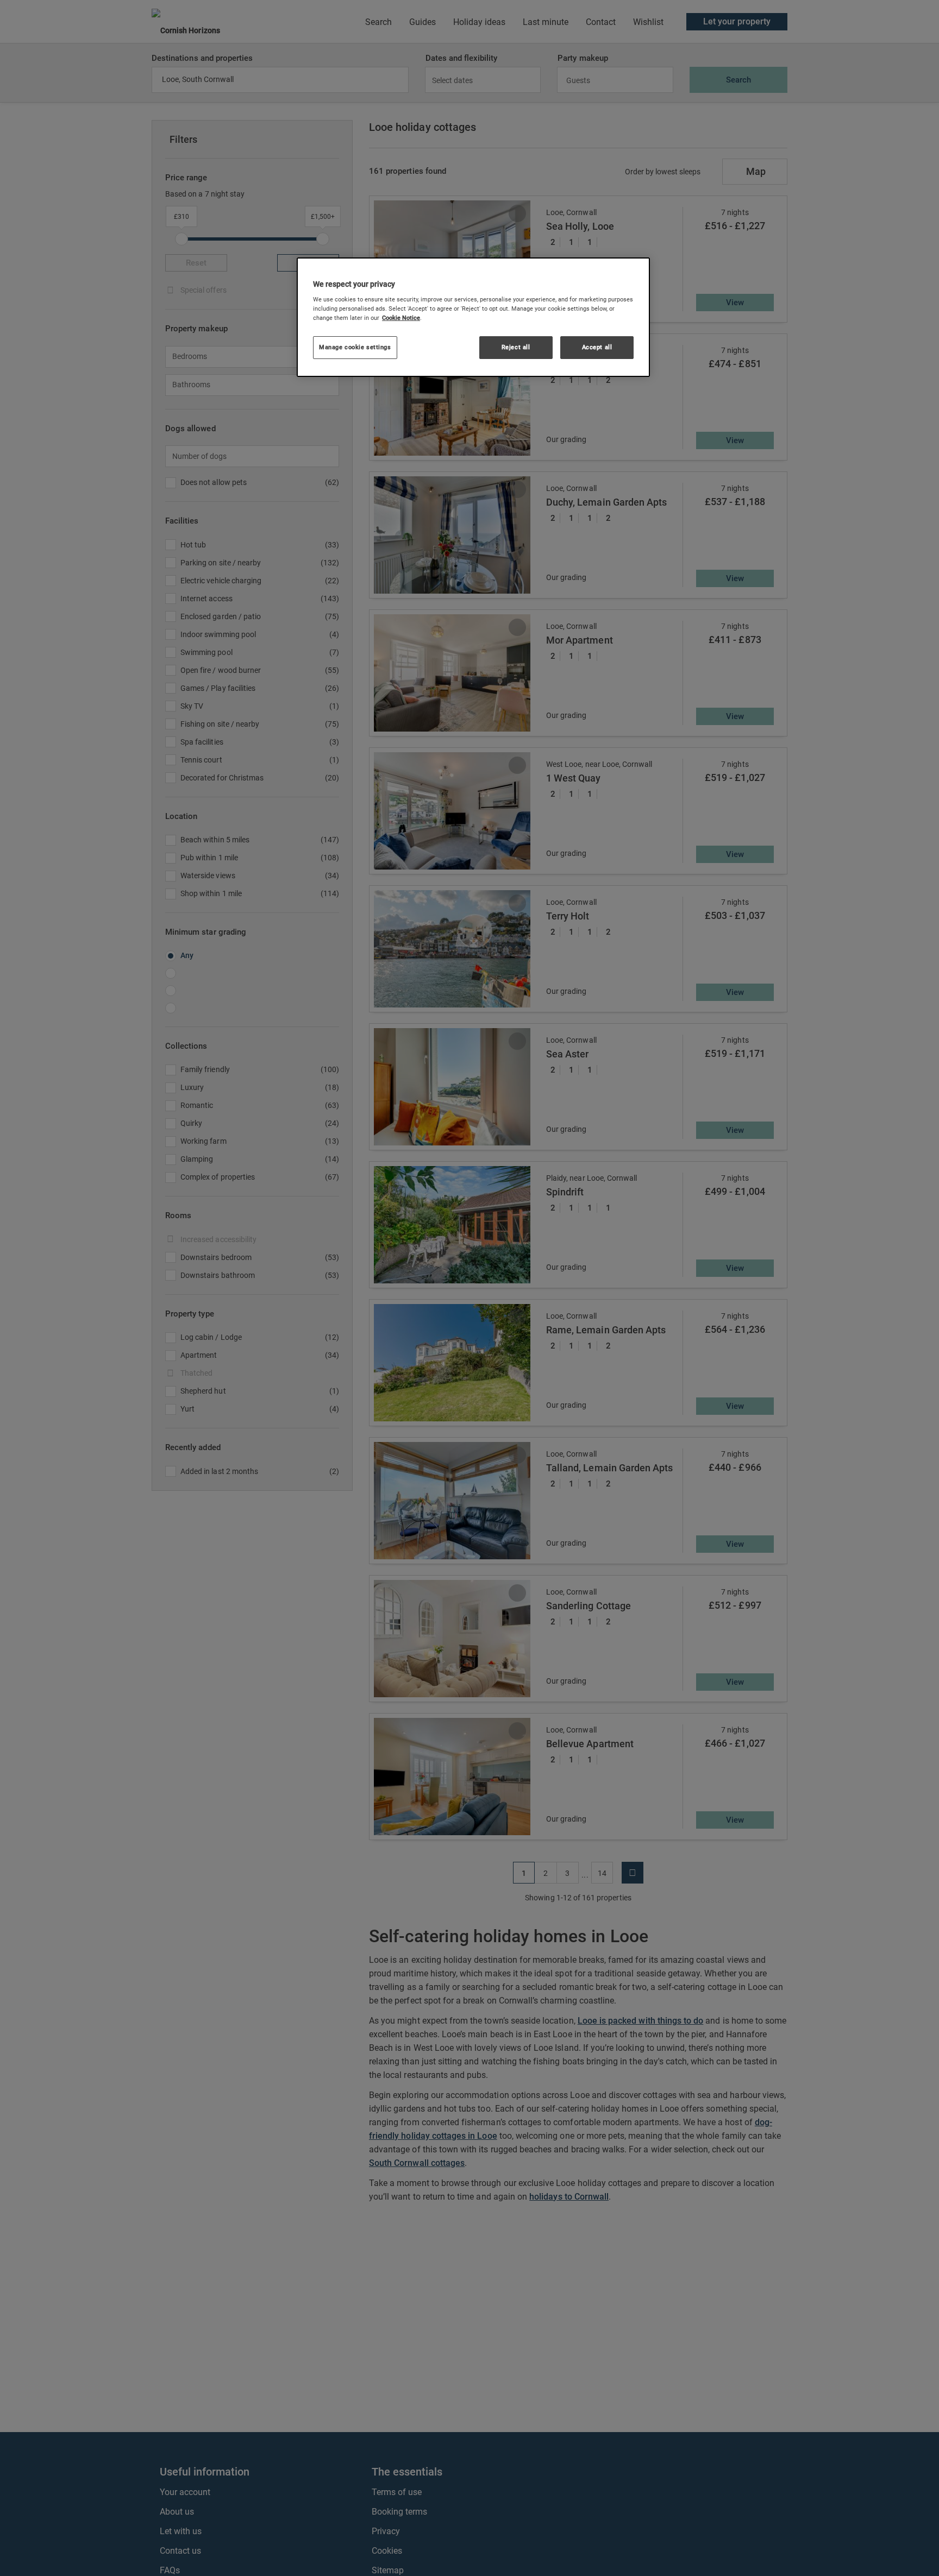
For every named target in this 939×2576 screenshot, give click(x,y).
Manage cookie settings (355, 348)
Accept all (597, 348)
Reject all (516, 348)
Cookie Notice (401, 318)
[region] (473, 317)
